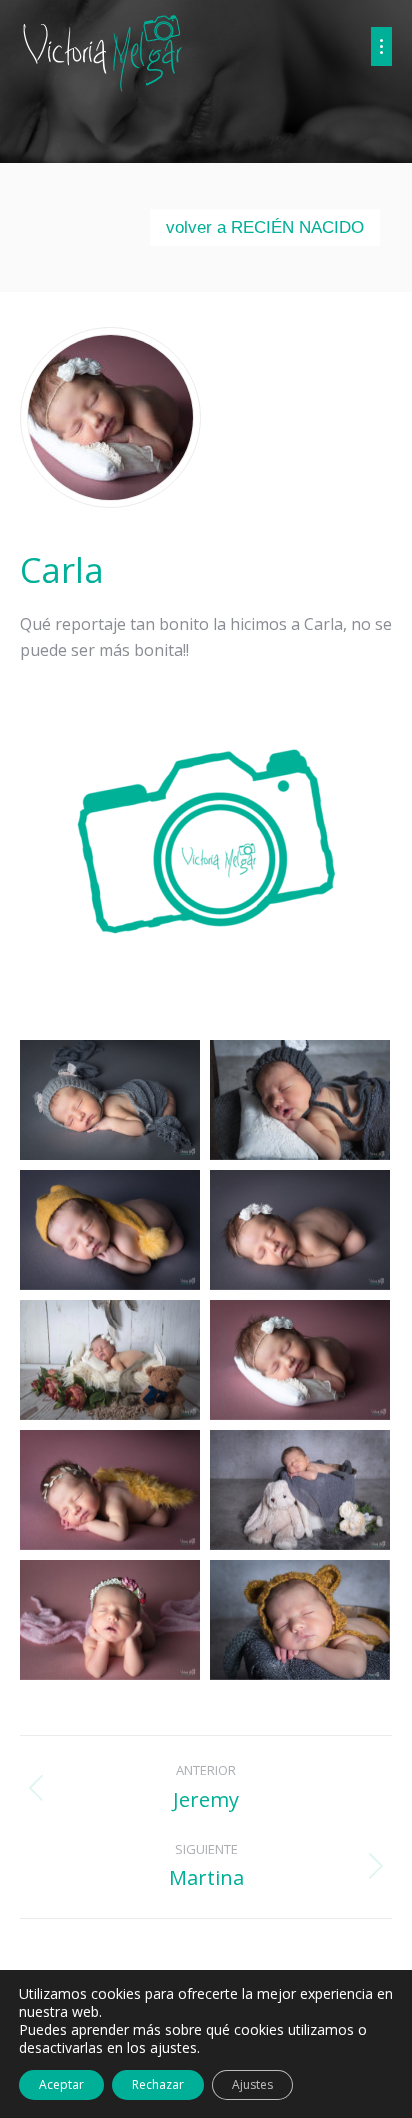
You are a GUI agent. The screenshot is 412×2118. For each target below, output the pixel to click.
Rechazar (158, 2084)
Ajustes (252, 2084)
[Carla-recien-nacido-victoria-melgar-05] (110, 1360)
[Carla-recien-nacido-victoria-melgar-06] (300, 1360)
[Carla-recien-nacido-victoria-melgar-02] (300, 1100)
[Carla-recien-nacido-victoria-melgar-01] (110, 1100)
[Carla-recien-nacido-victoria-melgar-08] (300, 1490)
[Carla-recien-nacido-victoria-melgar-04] (300, 1230)
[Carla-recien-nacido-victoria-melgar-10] (300, 1620)
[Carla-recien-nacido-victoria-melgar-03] (110, 1230)
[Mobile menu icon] (381, 46)
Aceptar (61, 2084)
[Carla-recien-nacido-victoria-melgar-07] (110, 1490)
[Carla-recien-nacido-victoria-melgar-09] (110, 1620)
